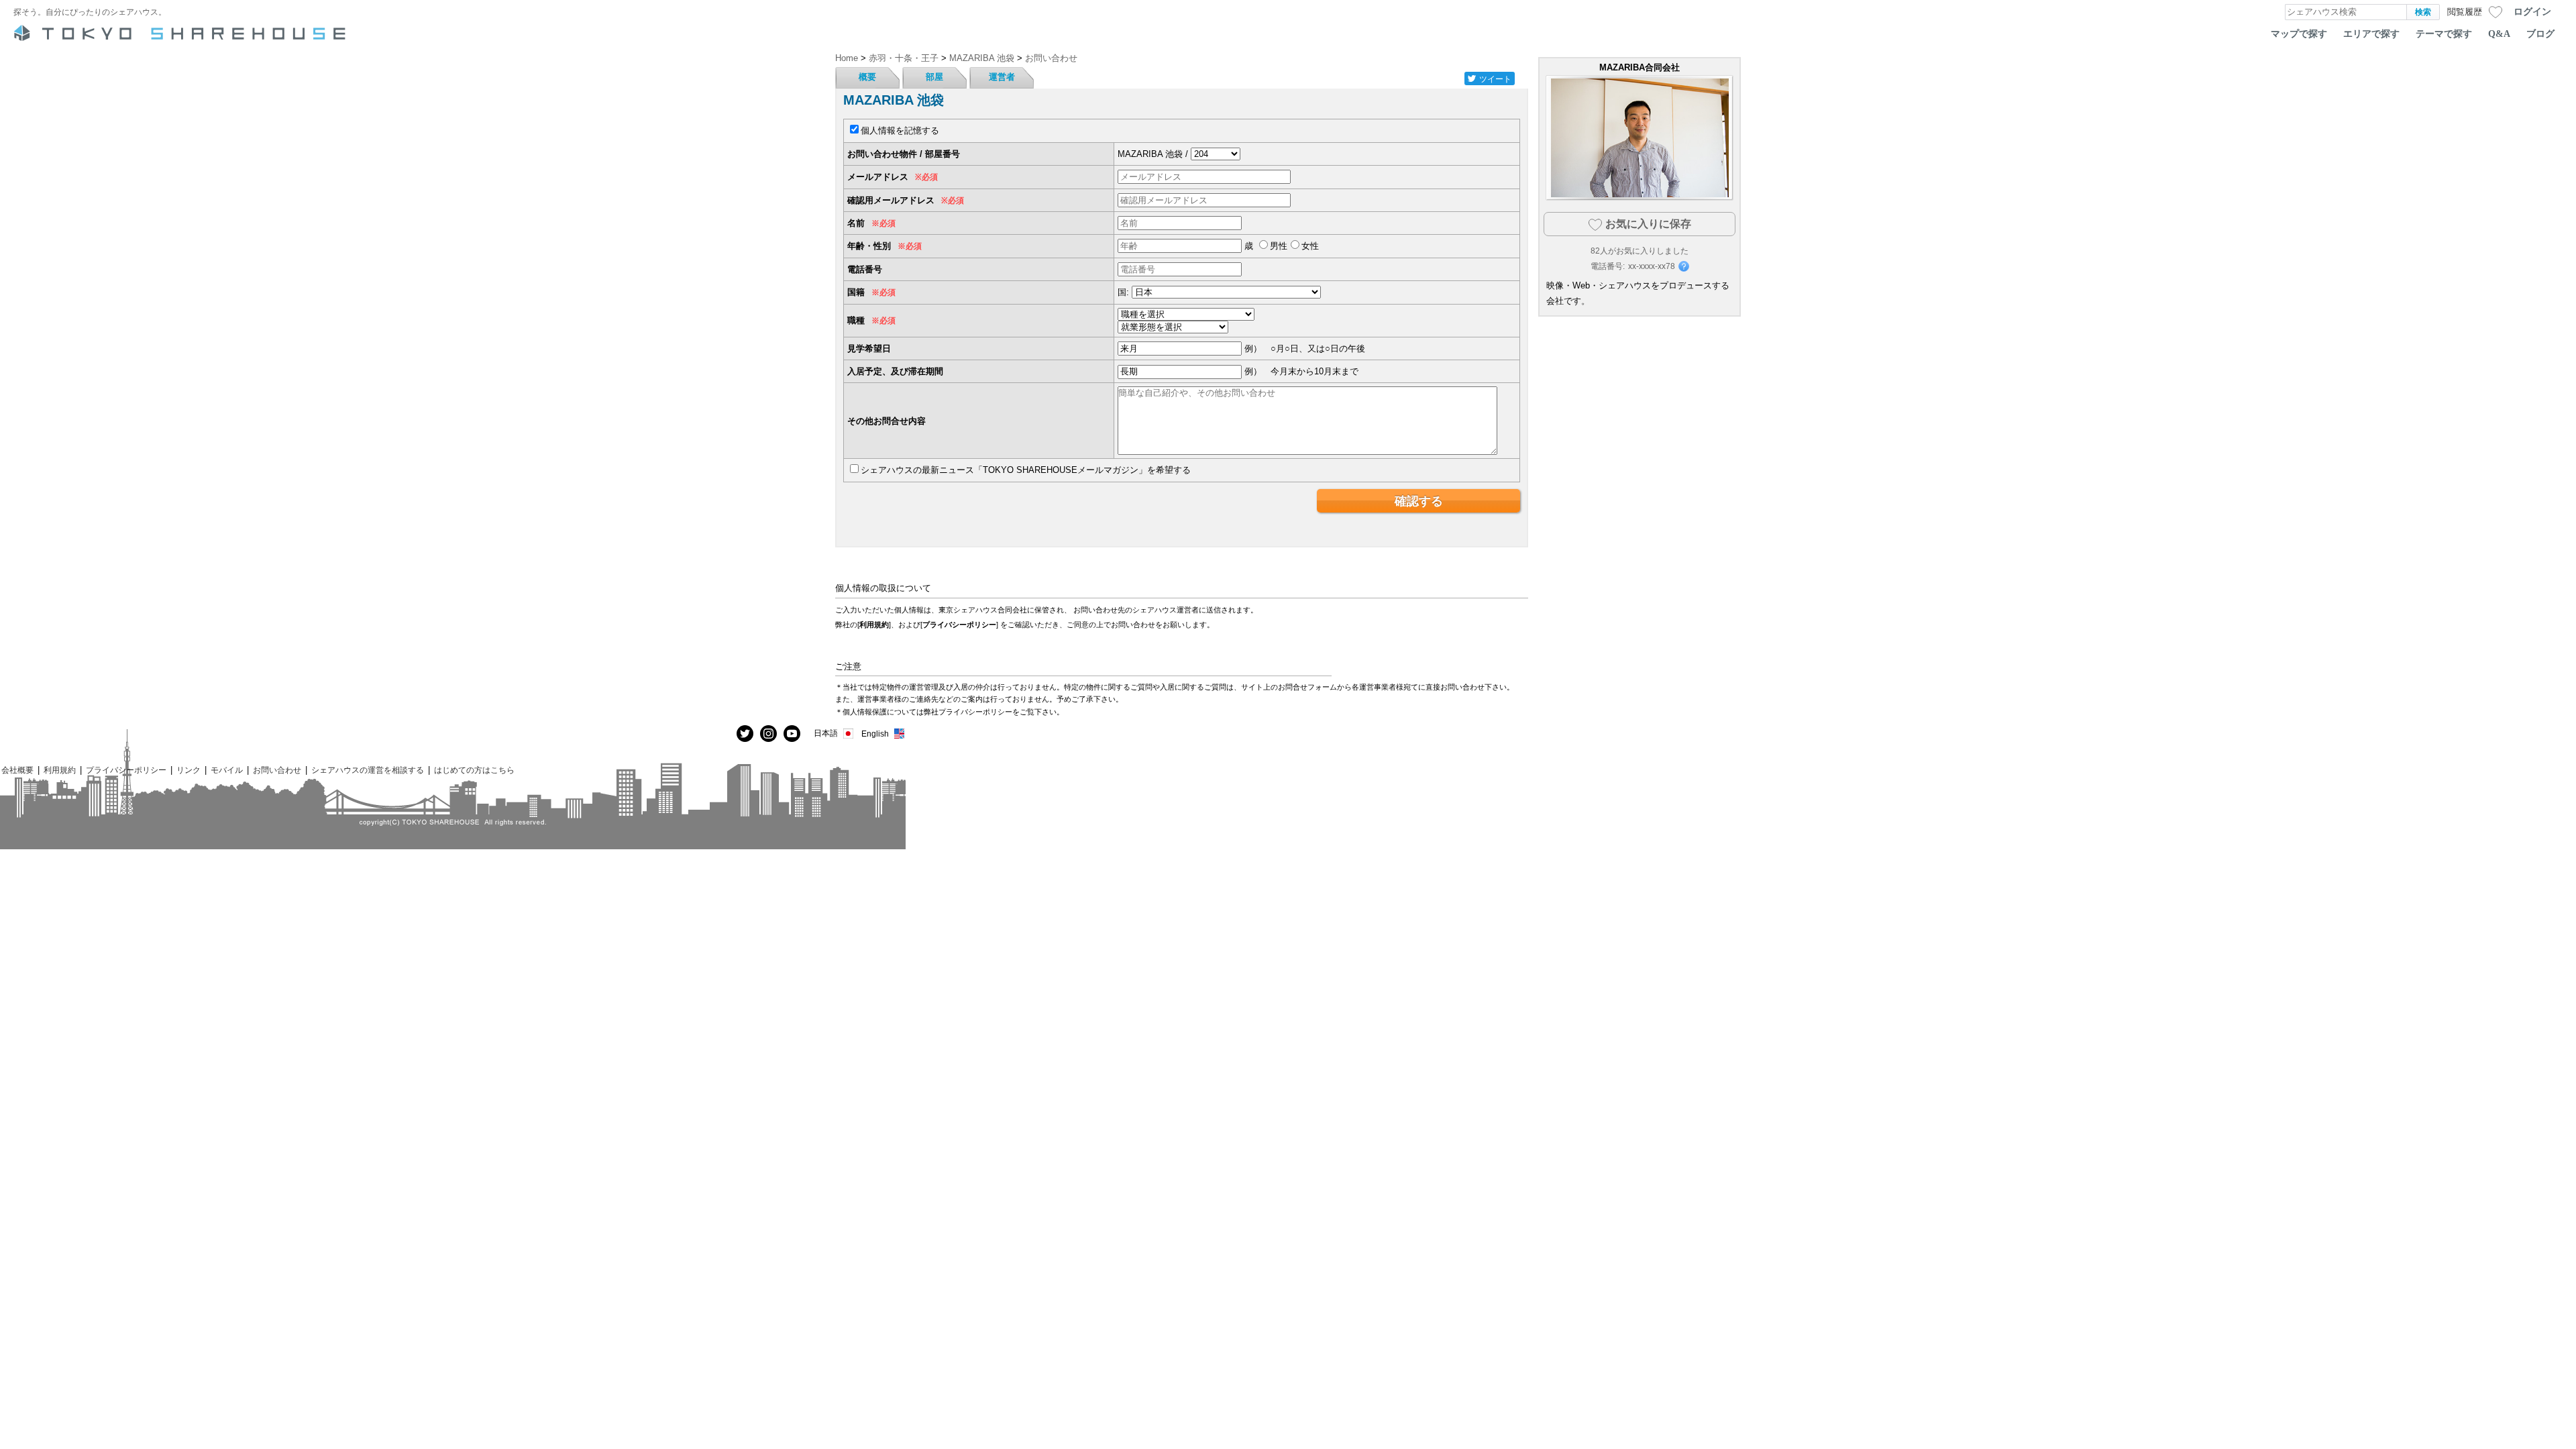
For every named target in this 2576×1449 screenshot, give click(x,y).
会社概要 (17, 770)
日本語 (826, 733)
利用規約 (874, 625)
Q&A (2499, 34)
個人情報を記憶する (900, 130)
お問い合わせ (277, 770)
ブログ (2540, 34)
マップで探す (2299, 34)
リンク (189, 770)
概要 (867, 77)
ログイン (2532, 11)
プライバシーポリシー (959, 625)
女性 (1310, 246)
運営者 (1002, 77)
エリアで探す (2371, 34)
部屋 (934, 77)
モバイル (227, 770)
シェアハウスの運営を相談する (368, 770)
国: (1123, 292)
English (875, 734)
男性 (1279, 246)
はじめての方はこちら (474, 770)
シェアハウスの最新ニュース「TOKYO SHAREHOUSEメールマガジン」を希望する (1026, 470)
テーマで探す (2444, 34)
